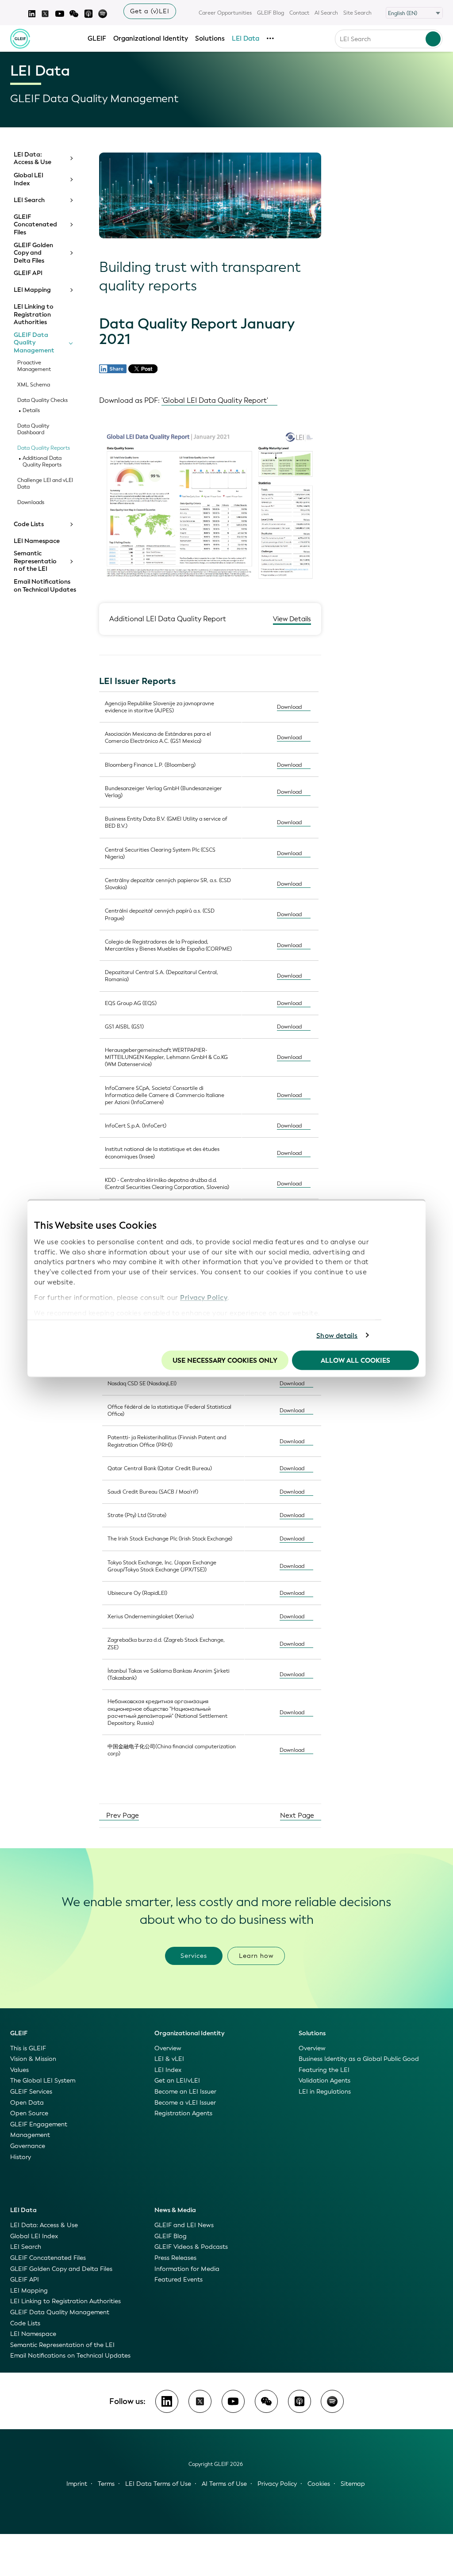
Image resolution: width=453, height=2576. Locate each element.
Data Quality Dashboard (33, 429)
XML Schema (34, 385)
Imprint (77, 2484)
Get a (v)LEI (150, 11)
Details (31, 411)
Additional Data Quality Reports (42, 462)
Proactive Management (34, 366)
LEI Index (168, 2070)
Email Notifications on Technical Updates (45, 586)
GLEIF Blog (271, 13)
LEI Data (246, 38)
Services (194, 1956)
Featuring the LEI (324, 2070)
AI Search (326, 13)
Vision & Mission (33, 2059)
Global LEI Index (29, 179)
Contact (299, 13)
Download (289, 707)
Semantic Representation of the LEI (35, 561)
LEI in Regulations (325, 2092)
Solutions (210, 38)
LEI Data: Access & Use (33, 159)
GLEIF (97, 38)
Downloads (31, 503)
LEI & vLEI (169, 2059)
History (21, 2157)
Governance (28, 2146)
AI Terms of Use (224, 2484)
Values (19, 2070)
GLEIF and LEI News (184, 2225)
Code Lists (29, 524)
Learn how (256, 1956)
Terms (106, 2484)
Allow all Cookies (355, 1361)
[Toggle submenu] (71, 158)
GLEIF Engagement (39, 2124)
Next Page (298, 1815)
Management (30, 2135)
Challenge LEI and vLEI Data (45, 484)
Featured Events (179, 2280)
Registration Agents (183, 2113)
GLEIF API (28, 273)
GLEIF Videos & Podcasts (191, 2247)
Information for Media (187, 2269)
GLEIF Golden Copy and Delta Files (33, 253)
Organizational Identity (151, 38)
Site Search (357, 13)
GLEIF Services (31, 2092)
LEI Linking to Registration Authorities (34, 315)
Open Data (27, 2103)
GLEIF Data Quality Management (34, 343)
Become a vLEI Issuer (185, 2103)
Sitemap (353, 2484)
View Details (292, 619)
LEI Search (29, 200)
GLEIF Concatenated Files (35, 225)
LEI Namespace (37, 541)
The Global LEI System (43, 2081)
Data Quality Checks (42, 400)
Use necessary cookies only (225, 1361)
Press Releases (175, 2258)
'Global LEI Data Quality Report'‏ (215, 400)
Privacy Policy (204, 1297)
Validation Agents (324, 2081)
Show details (337, 1335)
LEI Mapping (32, 290)
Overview (168, 2048)
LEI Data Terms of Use (158, 2484)
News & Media (175, 2210)
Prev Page (122, 1815)
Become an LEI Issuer (185, 2092)
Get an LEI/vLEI (177, 2081)
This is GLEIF (28, 2048)
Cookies (319, 2484)
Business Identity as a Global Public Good (359, 2059)
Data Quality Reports (44, 448)
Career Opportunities (225, 13)
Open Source (29, 2113)
